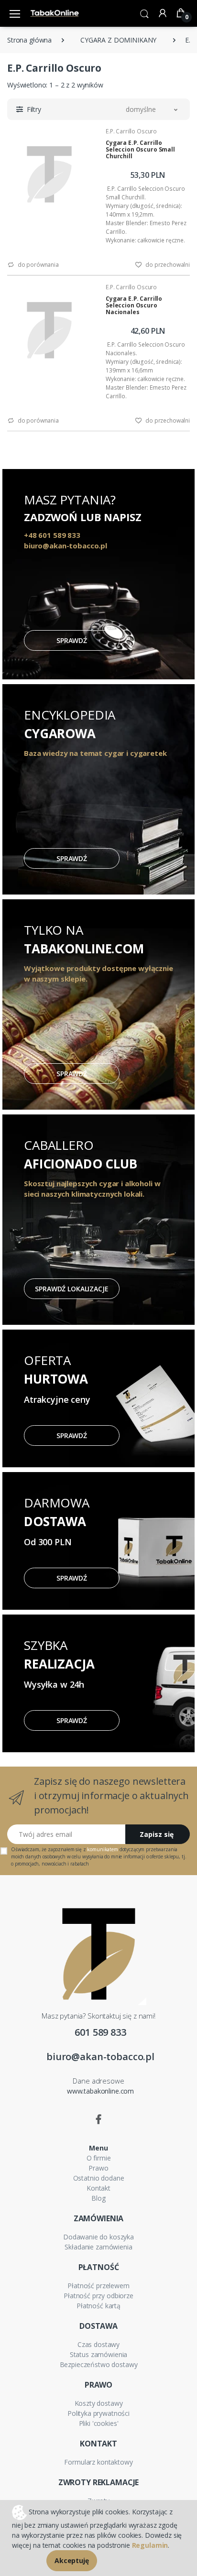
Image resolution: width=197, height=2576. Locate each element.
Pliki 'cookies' (99, 2423)
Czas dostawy (98, 2344)
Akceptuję (72, 2560)
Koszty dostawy (99, 2403)
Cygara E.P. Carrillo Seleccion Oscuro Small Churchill (140, 149)
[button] (144, 13)
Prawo (98, 2168)
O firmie (99, 2158)
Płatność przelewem (98, 2286)
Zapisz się (157, 1834)
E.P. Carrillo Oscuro (131, 131)
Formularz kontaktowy (98, 2462)
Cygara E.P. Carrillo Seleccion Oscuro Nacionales (134, 305)
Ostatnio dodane (99, 2178)
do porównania (38, 265)
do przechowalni (167, 265)
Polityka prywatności (98, 2413)
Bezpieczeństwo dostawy (99, 2364)
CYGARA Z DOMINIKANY (118, 40)
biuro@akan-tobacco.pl (100, 2057)
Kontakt (98, 2188)
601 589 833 (100, 2032)
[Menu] (15, 13)
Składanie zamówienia (98, 2247)
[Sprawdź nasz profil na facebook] (98, 2119)
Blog (98, 2198)
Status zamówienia (99, 2354)
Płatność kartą (98, 2306)
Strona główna (29, 40)
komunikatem (102, 1849)
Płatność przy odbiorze (98, 2296)
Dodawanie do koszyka (98, 2237)
